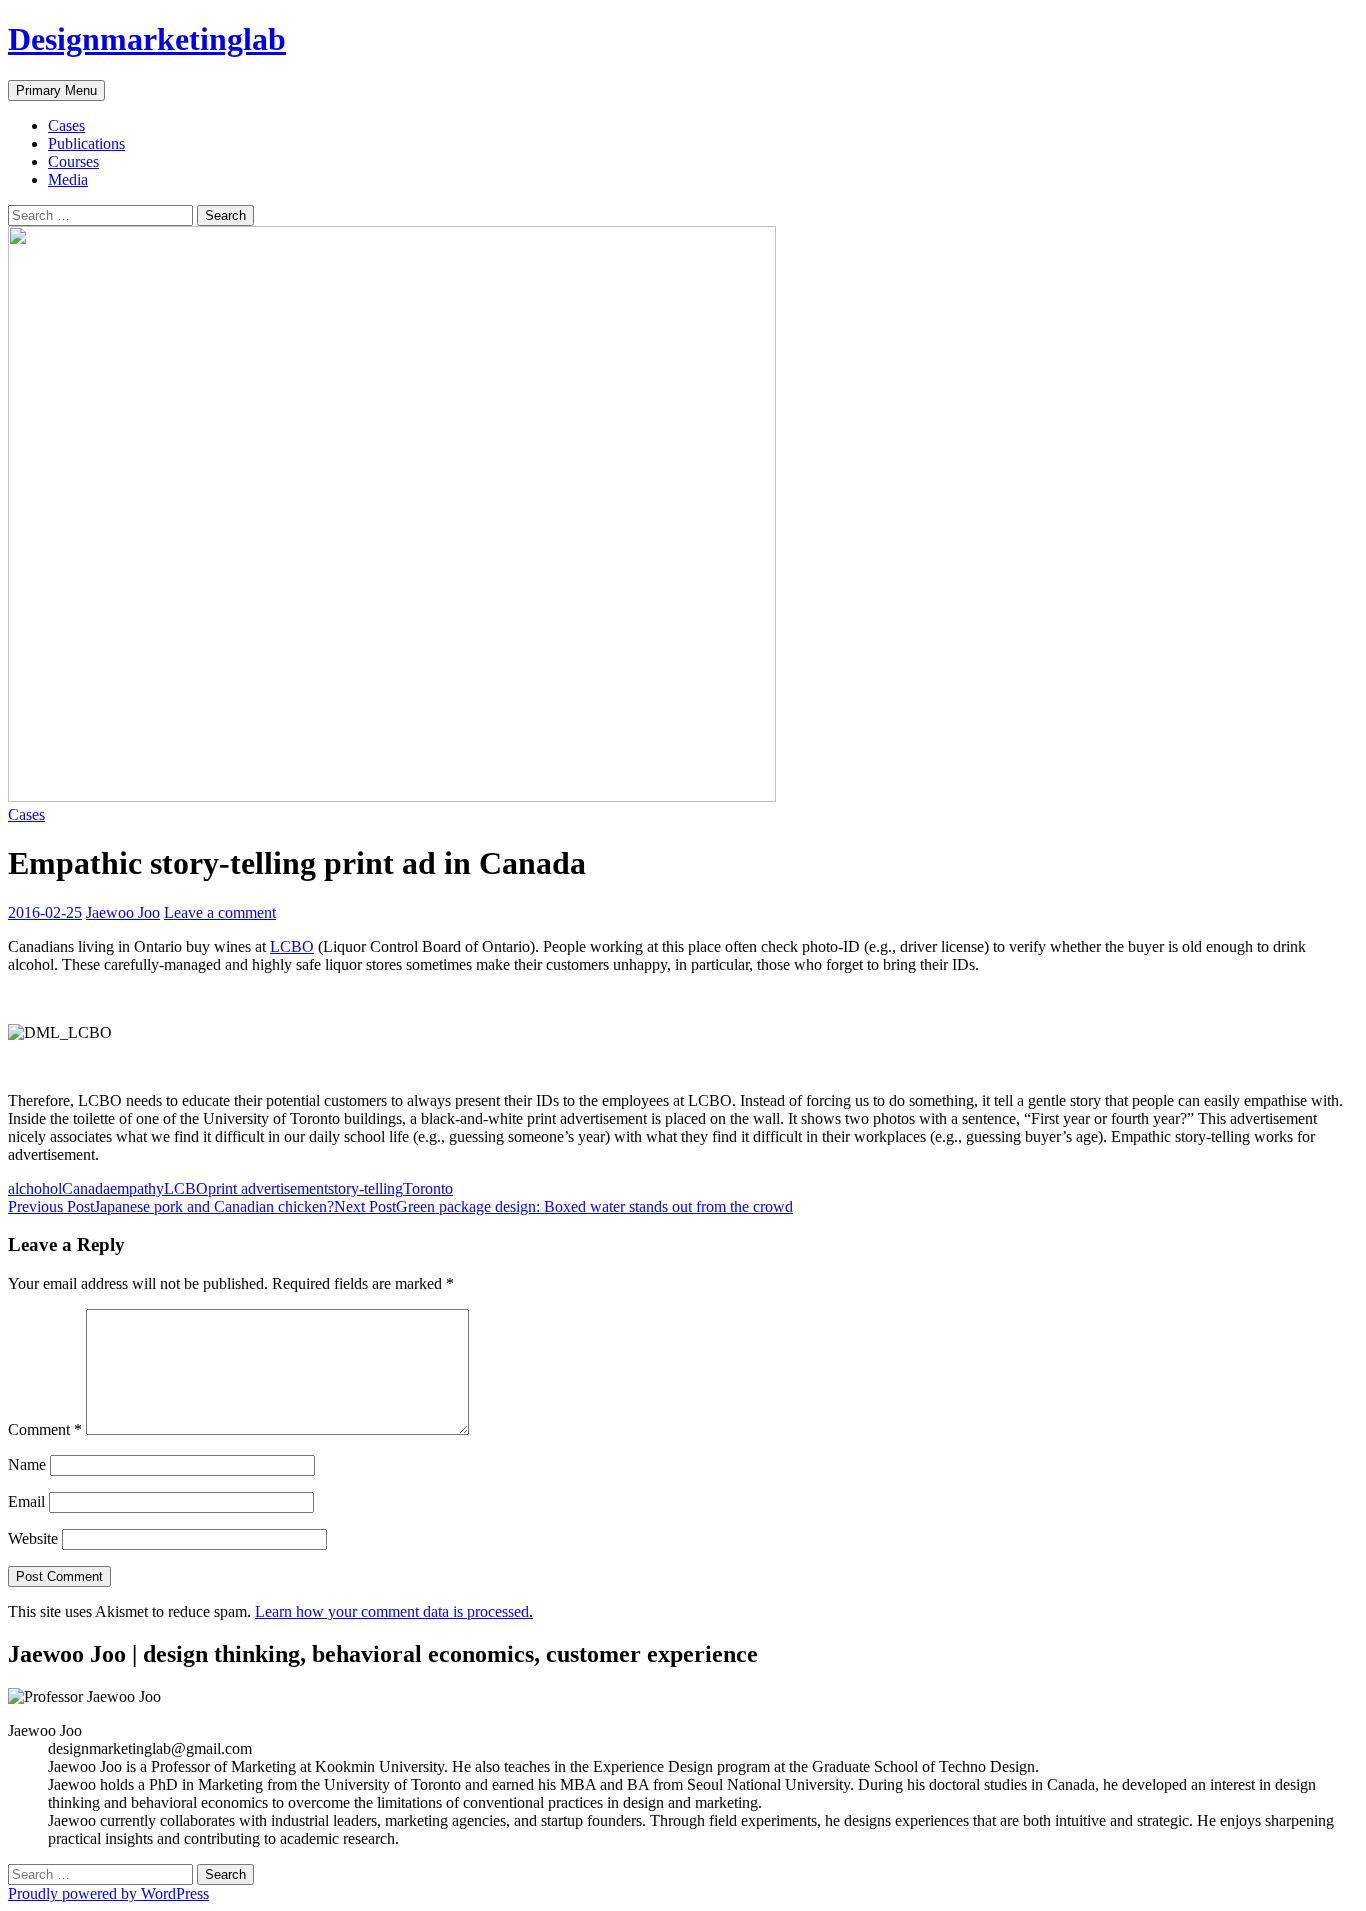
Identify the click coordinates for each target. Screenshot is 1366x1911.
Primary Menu (56, 90)
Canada (86, 1188)
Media (68, 179)
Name (27, 1464)
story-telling (365, 1188)
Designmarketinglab (147, 39)
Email (26, 1501)
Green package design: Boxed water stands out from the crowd (563, 1206)
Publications (86, 143)
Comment (45, 1429)
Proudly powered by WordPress (108, 1893)
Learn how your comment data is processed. (394, 1611)
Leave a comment (220, 912)
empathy (137, 1188)
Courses (73, 161)
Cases (66, 125)
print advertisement (268, 1188)
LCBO (292, 946)
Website (33, 1538)
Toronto (428, 1188)
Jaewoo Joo (123, 912)
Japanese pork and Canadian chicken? (171, 1206)
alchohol (35, 1188)
